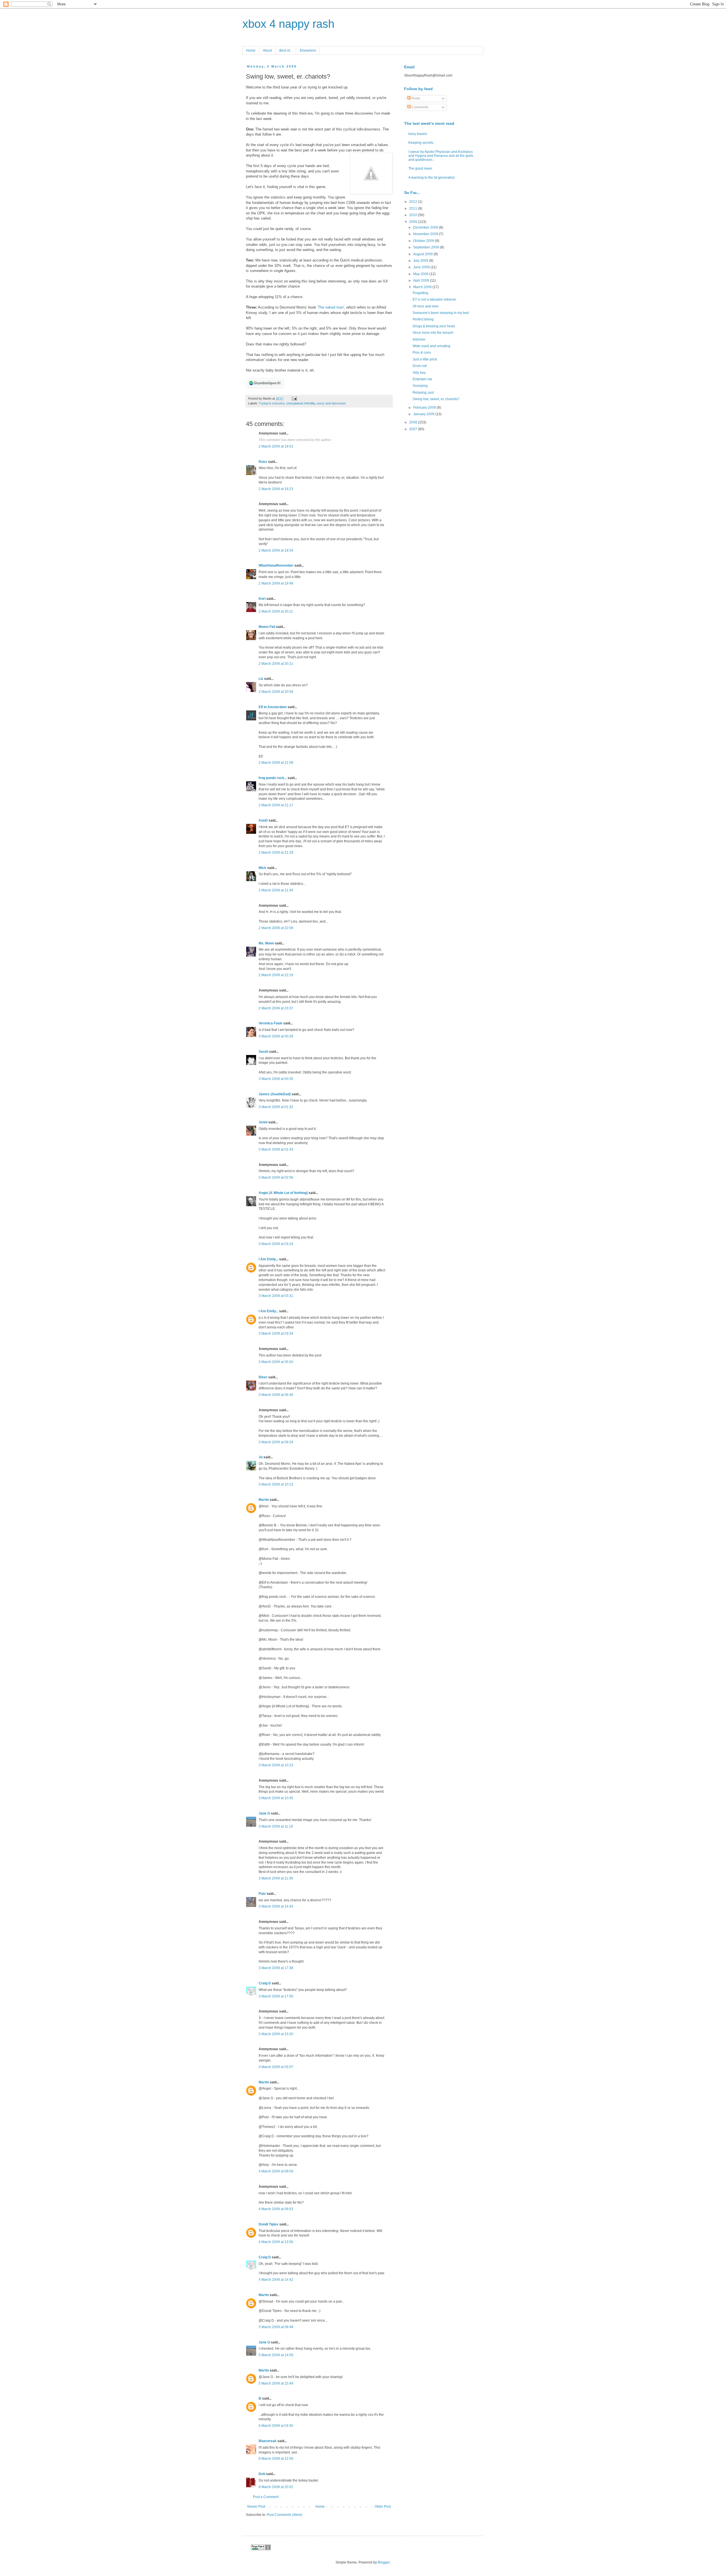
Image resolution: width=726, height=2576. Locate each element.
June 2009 (422, 267)
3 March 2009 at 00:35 (276, 1079)
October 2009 (424, 241)
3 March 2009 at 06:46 (276, 1395)
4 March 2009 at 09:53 (276, 2209)
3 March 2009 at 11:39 (276, 1878)
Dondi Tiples (269, 2224)
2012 (414, 202)
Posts (415, 98)
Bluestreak (268, 2441)
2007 (414, 429)
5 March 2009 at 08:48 (276, 2327)
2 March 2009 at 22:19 (276, 975)
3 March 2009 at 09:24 (276, 1442)
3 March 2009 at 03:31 (276, 1296)
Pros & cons (422, 353)
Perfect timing (423, 319)
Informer (419, 339)
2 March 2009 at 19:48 (276, 583)
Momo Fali (267, 627)
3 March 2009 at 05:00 (276, 1362)
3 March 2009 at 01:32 (276, 1107)
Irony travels (418, 134)
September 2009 (427, 247)
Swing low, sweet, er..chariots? (436, 399)
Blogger (384, 2562)
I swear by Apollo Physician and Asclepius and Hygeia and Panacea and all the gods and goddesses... (441, 156)
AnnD (263, 820)
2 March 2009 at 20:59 (276, 692)
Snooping (420, 386)
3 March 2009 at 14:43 (276, 1906)
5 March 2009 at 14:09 (276, 2355)
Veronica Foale (271, 1023)
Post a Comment (266, 2497)
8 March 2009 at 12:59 (276, 2459)
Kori (262, 599)
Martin (264, 1500)
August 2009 (423, 254)
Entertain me (422, 379)
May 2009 (421, 274)
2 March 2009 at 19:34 (276, 550)
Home (251, 50)
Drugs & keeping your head (434, 326)
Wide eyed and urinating (431, 346)
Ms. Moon (266, 943)
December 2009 (426, 227)
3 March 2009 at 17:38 (276, 1968)
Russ (263, 462)
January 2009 (424, 414)
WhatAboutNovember (276, 566)
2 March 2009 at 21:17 (276, 805)
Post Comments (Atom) (285, 2515)
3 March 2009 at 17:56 (276, 1996)
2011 (414, 208)
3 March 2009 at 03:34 (276, 1334)
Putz (262, 1894)
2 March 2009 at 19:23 (276, 489)
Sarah (263, 1052)
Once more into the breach (433, 333)
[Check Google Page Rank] (261, 2549)
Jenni (263, 1122)
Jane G (264, 1813)
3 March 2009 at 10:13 (276, 1484)
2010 (414, 215)
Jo (261, 1457)
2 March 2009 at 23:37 (276, 1008)
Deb (262, 2474)
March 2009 (423, 287)
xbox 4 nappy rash (288, 24)
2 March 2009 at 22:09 (276, 928)
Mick (262, 868)
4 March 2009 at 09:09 (276, 2171)
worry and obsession (331, 403)
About (267, 50)
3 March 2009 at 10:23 (276, 1765)
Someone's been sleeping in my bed (441, 313)
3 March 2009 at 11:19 (276, 1826)
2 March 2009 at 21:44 (276, 890)
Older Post (383, 2507)
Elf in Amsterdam (273, 707)
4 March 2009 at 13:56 (276, 2242)
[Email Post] (294, 398)
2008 (414, 422)
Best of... (286, 50)
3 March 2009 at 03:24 (276, 1244)
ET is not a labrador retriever (434, 299)
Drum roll (420, 366)
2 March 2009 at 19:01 (276, 446)
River (263, 1377)
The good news (420, 168)
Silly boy (419, 373)
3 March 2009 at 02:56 (276, 1178)
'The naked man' (331, 307)
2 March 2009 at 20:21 (276, 664)
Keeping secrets (421, 143)
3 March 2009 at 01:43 (276, 1149)
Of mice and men (426, 306)
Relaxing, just (423, 393)
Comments (419, 107)
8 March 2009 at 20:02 (276, 2487)
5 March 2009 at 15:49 (276, 2383)
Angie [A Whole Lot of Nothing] (283, 1193)
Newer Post (256, 2507)
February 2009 (425, 408)
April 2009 (422, 280)
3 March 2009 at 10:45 (276, 1798)
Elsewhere (308, 50)
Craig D (265, 1983)
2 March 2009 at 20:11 (276, 611)
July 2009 (421, 261)
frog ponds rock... (273, 778)
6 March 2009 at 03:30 (276, 2426)
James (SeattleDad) (275, 1094)
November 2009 (426, 234)
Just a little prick (425, 359)
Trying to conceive (272, 403)
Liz (261, 679)
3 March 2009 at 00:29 (276, 1036)
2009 (414, 222)
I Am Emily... (268, 1259)
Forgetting (420, 293)
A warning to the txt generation (432, 178)
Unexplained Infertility (301, 403)
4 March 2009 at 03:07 (276, 2067)
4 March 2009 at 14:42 (276, 2280)
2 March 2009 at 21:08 (276, 763)
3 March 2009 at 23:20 (276, 2034)
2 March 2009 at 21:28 (276, 853)
